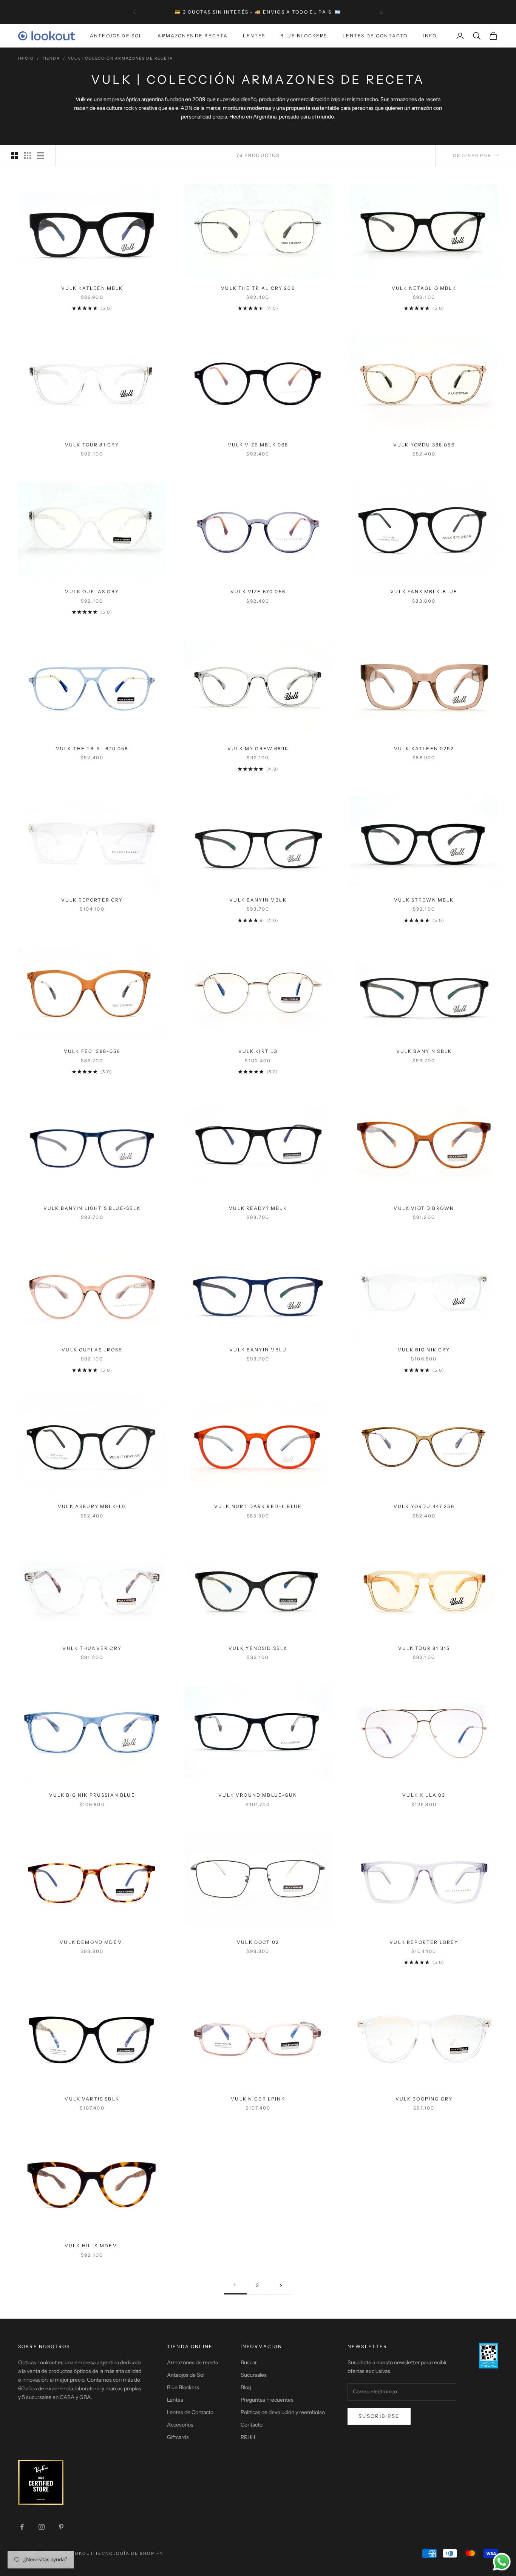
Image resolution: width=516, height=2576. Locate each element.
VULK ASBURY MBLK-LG (92, 1506)
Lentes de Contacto (375, 36)
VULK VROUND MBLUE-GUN (258, 1795)
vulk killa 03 (424, 1795)
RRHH (248, 2437)
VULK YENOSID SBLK (258, 1648)
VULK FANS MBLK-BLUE (424, 592)
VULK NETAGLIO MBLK (424, 288)
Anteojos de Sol (116, 36)
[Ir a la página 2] (281, 2286)
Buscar (249, 2362)
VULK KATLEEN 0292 (424, 749)
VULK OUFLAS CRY (92, 592)
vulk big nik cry (424, 1350)
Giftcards (178, 2437)
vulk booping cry (424, 2099)
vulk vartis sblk (92, 2099)
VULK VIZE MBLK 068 (258, 445)
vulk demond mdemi (92, 1942)
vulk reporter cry (92, 900)
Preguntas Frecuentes (267, 2400)
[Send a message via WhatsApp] (502, 2562)
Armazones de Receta (193, 36)
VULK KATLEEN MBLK (92, 288)
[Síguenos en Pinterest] (61, 2527)
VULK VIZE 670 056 (258, 592)
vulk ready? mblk (258, 1208)
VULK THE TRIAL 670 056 (92, 749)
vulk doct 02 (258, 1942)
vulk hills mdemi (92, 2246)
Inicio (26, 58)
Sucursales (254, 2375)
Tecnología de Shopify (129, 2553)
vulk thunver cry (92, 1648)
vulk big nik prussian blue (92, 1795)
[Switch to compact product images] (40, 155)
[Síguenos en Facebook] (22, 2527)
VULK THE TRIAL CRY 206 (258, 288)
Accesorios (180, 2425)
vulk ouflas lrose (92, 1350)
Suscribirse (379, 2416)
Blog (246, 2387)
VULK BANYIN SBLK (424, 1051)
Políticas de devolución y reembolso (283, 2412)
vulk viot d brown (424, 1208)
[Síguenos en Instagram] (42, 2527)
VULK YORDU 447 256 (424, 1506)
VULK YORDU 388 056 (424, 445)
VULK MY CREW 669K (258, 749)
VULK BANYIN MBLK (258, 900)
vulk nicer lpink (258, 2099)
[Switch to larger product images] (15, 155)
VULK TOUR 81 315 (424, 1648)
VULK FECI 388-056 (92, 1051)
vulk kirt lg (258, 1051)
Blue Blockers (304, 36)
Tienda (51, 58)
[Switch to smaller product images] (28, 155)
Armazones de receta (192, 2362)
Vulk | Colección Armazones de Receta (121, 58)
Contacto (252, 2425)
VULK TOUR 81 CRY (92, 445)
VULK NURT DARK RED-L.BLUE (258, 1506)
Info (430, 36)
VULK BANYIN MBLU (258, 1350)
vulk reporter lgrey (424, 1942)
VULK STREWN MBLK (424, 900)
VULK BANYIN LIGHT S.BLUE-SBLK (92, 1208)
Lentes (254, 36)
